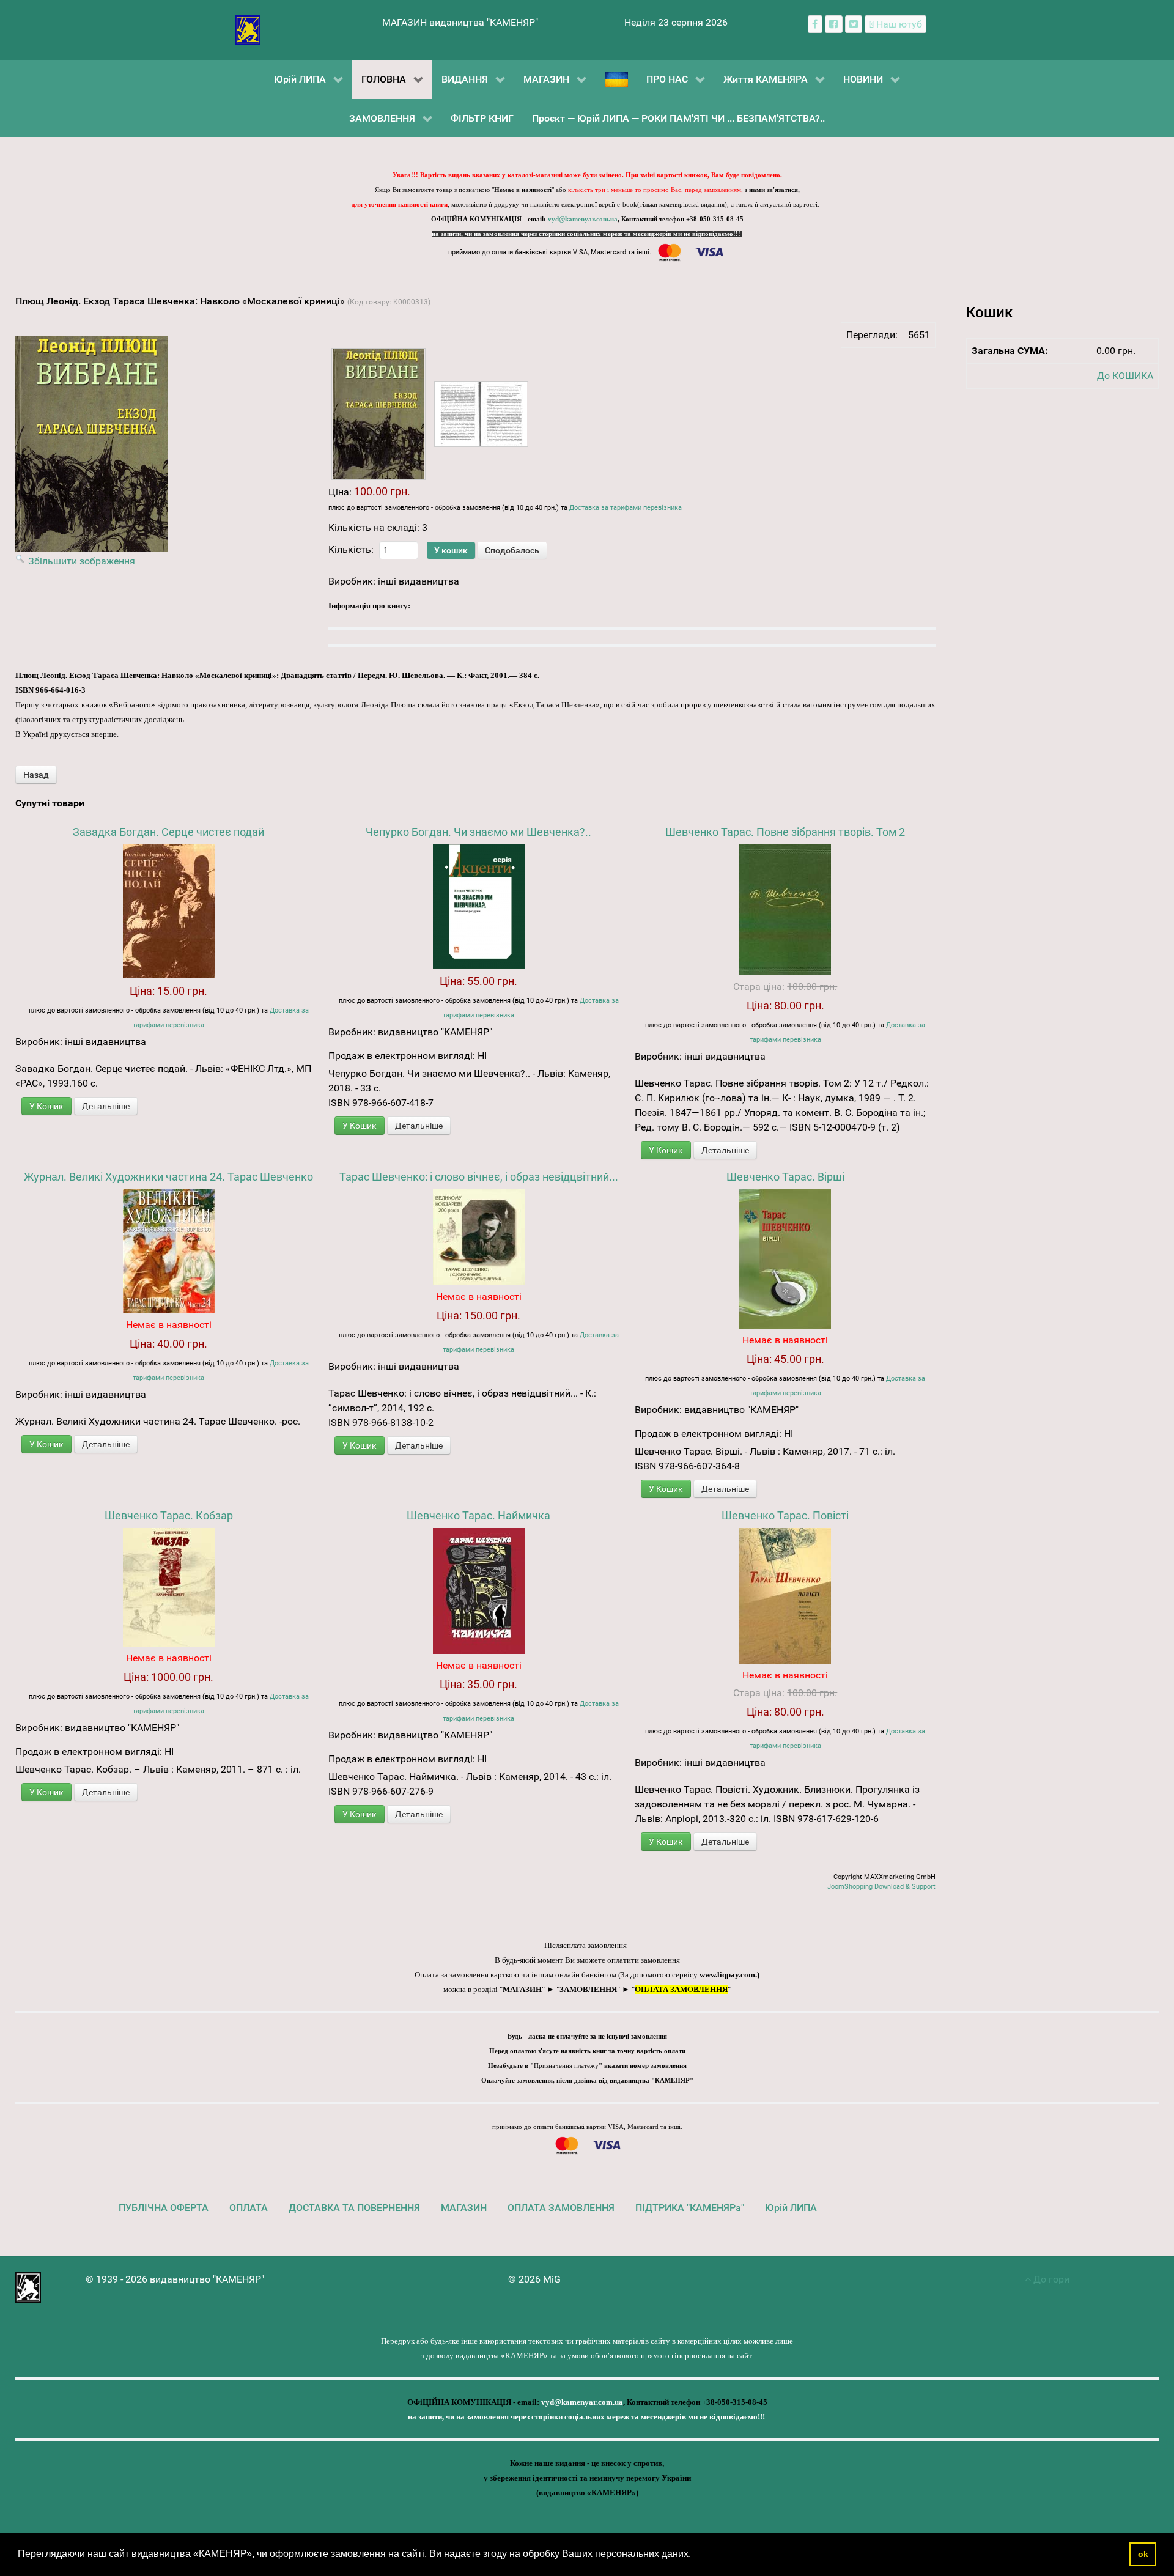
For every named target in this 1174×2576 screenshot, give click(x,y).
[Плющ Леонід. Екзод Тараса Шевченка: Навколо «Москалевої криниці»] (378, 414)
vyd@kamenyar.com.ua (583, 219)
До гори (1050, 2279)
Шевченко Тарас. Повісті (785, 1515)
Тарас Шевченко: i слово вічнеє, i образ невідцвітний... (479, 1177)
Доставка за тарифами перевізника (626, 508)
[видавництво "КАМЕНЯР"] (248, 29)
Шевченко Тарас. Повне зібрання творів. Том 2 (785, 832)
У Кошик (46, 1106)
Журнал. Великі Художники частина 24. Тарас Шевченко (168, 1177)
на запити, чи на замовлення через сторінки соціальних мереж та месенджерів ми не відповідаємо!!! (587, 234)
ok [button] (1143, 2554)
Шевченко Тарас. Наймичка (478, 1515)
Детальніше (106, 1106)
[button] (695, 2555)
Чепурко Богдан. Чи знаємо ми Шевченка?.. (478, 832)
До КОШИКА (1125, 376)
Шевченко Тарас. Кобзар (169, 1515)
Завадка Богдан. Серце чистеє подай (168, 832)
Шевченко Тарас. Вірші (785, 1177)
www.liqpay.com (727, 1975)
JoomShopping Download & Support (881, 1887)
